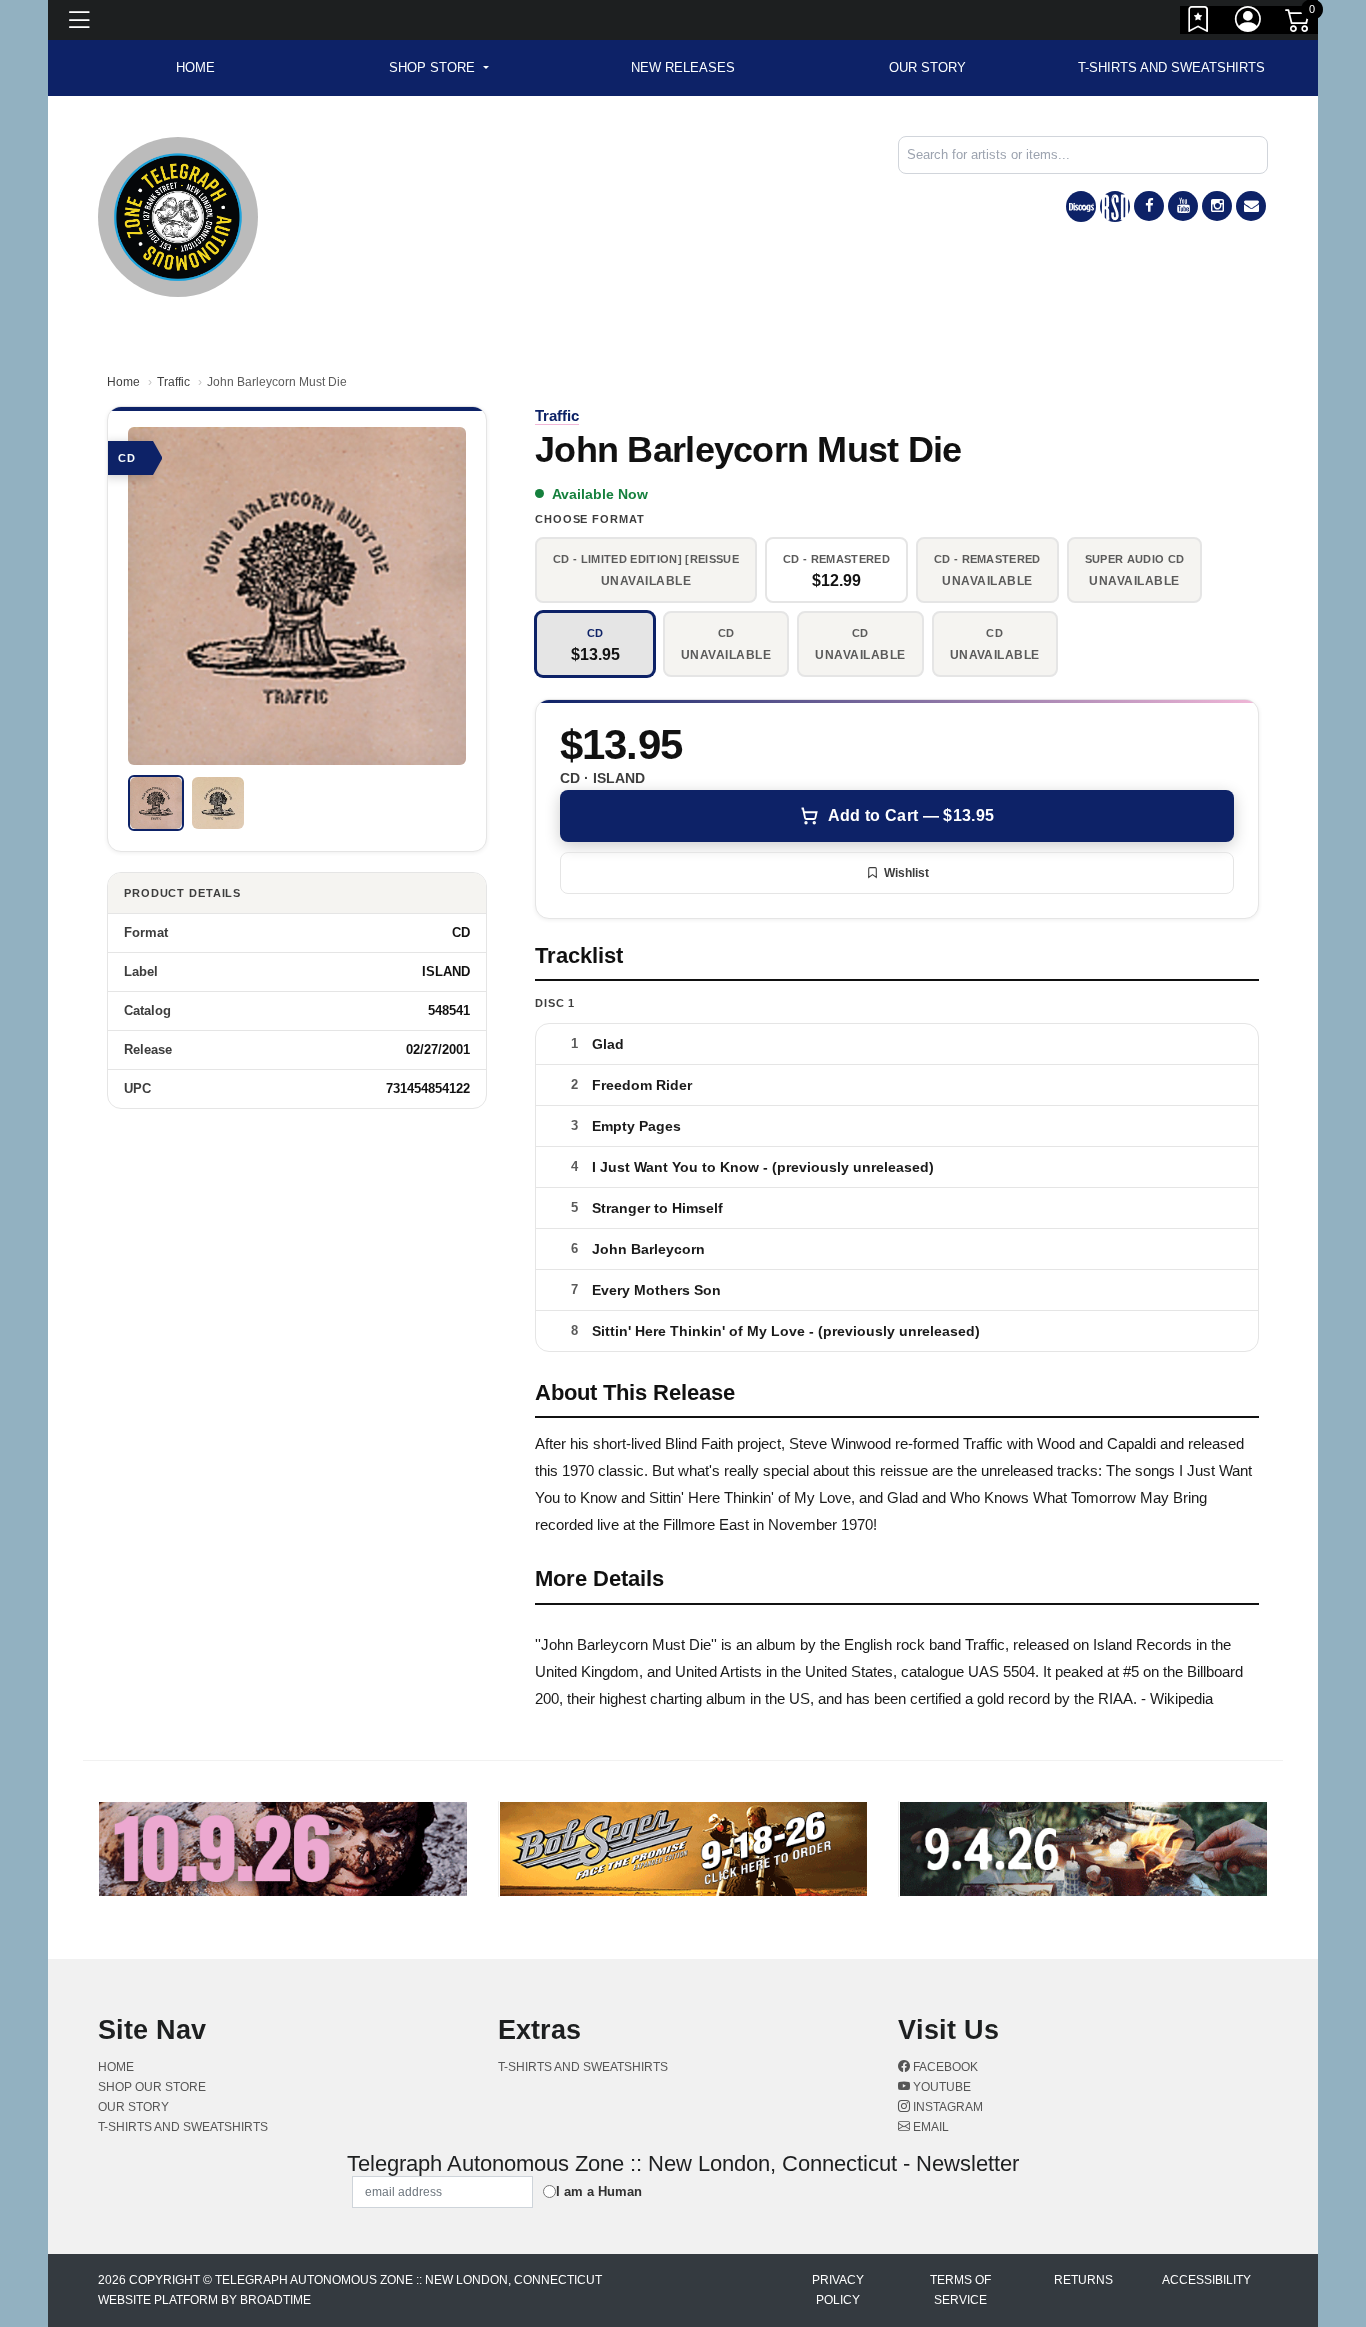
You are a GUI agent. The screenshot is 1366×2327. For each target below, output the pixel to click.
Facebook (944, 2067)
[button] (438, 68)
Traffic (173, 382)
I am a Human (599, 2191)
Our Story (927, 67)
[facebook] (1149, 206)
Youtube (940, 2087)
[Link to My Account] (1249, 23)
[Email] (1251, 206)
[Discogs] (1081, 206)
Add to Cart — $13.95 (911, 815)
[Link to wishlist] (1199, 23)
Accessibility (1206, 2280)
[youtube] (1183, 206)
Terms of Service (960, 2290)
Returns (1083, 2280)
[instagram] (1217, 206)
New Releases (683, 67)
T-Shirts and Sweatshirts (1171, 67)
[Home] (178, 215)
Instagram (946, 2107)
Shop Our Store (152, 2087)
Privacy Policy (838, 2290)
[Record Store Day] (1115, 206)
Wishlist (906, 873)
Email (929, 2127)
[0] (1299, 24)
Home (123, 382)
